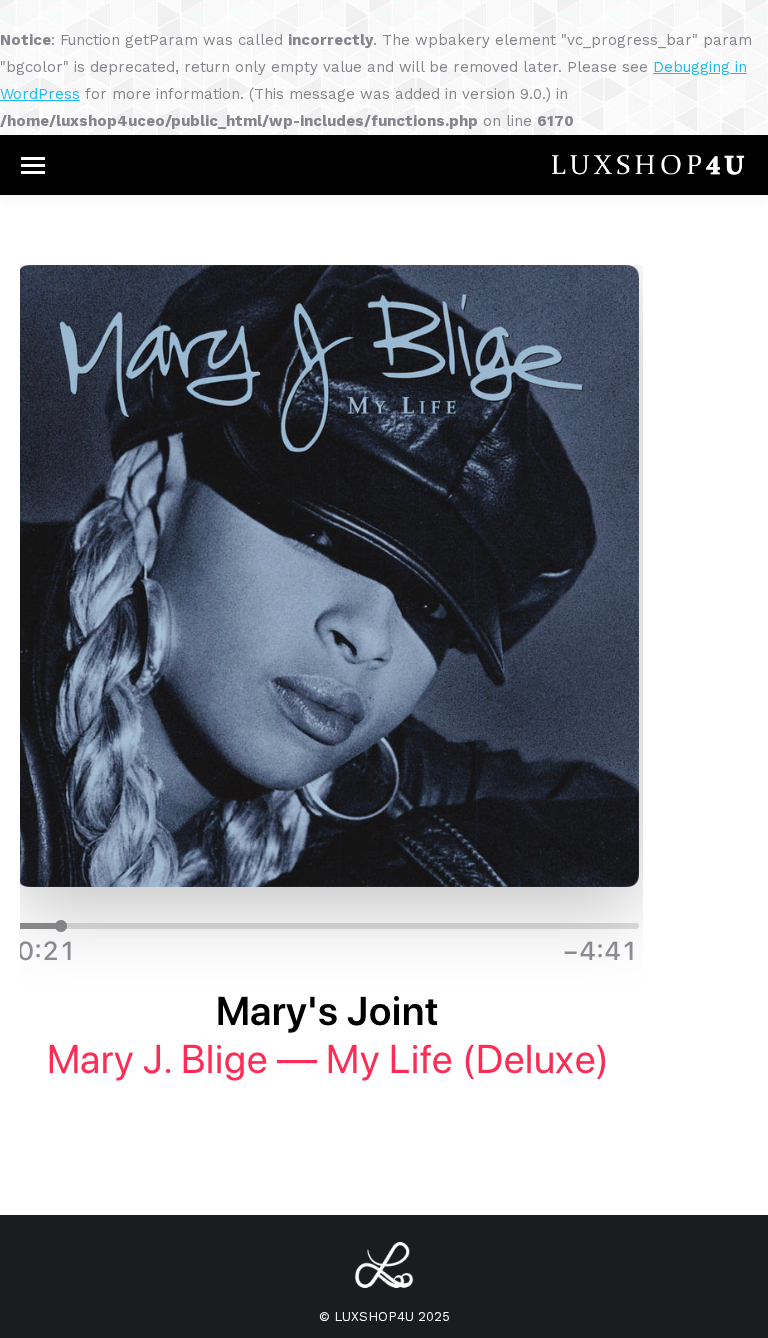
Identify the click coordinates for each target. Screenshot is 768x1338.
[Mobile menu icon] (33, 165)
